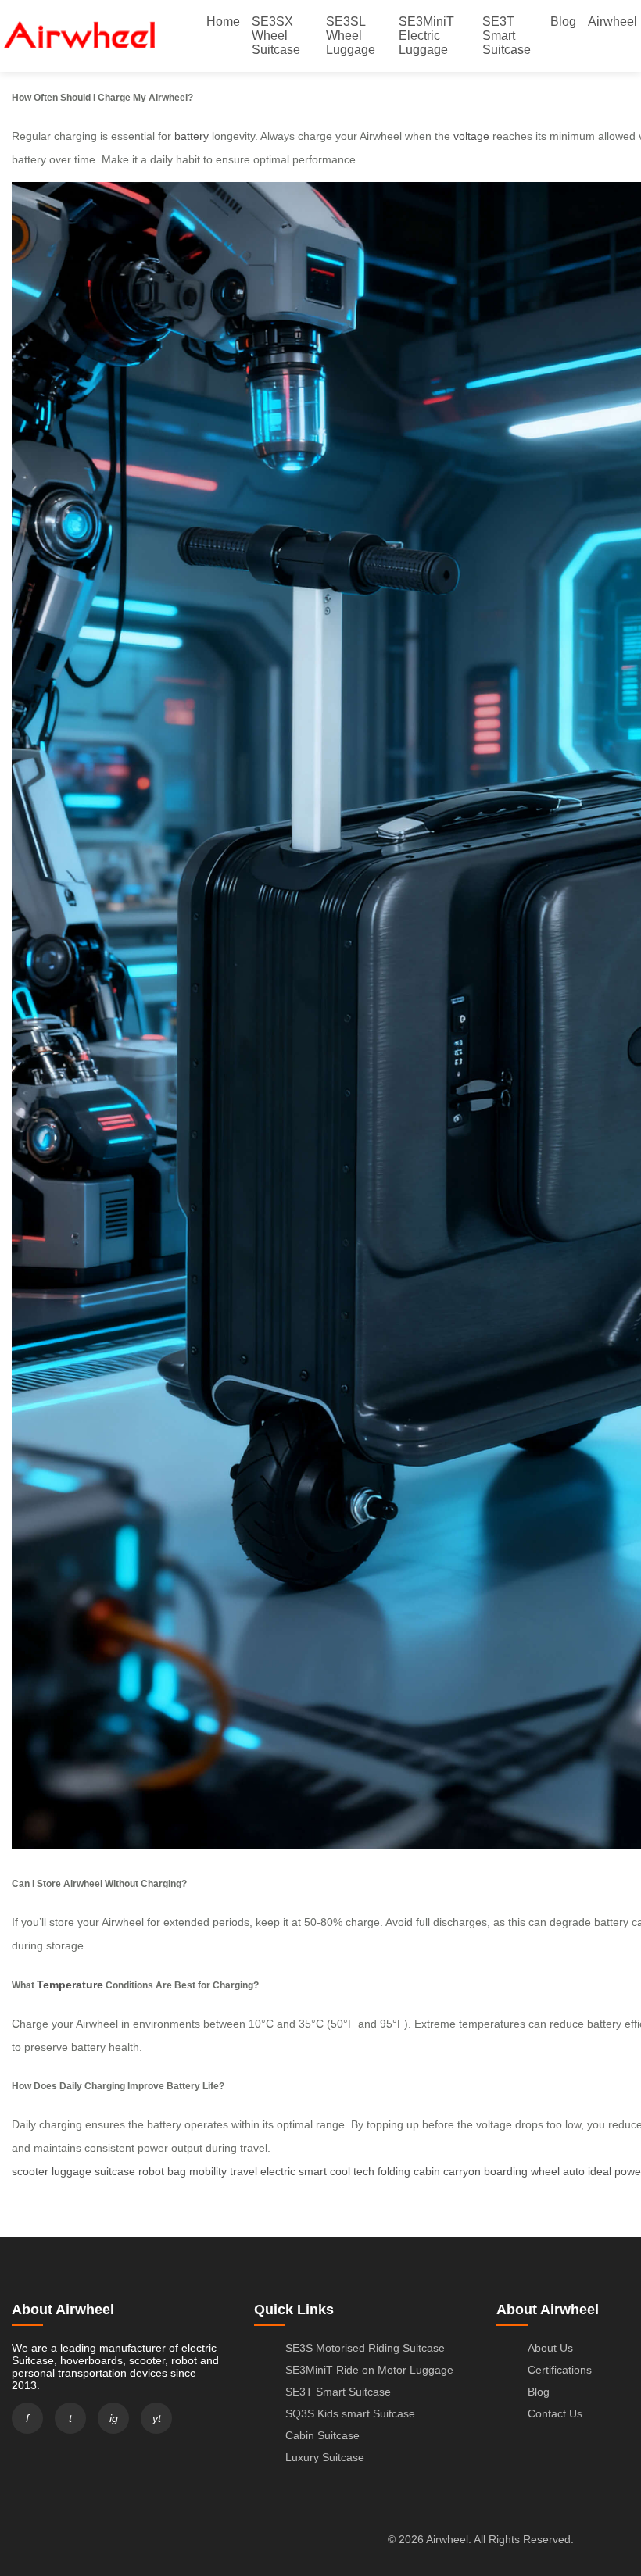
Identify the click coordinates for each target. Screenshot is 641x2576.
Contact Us (555, 2413)
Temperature (70, 1985)
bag (177, 2171)
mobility (208, 2171)
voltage (471, 136)
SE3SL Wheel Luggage (351, 36)
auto (574, 2171)
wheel (545, 2171)
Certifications (560, 2370)
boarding (506, 2171)
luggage (72, 2171)
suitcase (115, 2171)
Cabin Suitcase (322, 2435)
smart (313, 2171)
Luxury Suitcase (325, 2457)
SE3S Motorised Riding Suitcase (365, 2348)
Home (223, 21)
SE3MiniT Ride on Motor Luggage (369, 2370)
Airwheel (612, 21)
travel (244, 2171)
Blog (563, 21)
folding (394, 2171)
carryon (462, 2171)
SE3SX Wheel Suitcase (276, 36)
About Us (550, 2348)
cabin (427, 2171)
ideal (600, 2171)
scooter (30, 2171)
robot (151, 2171)
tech (364, 2171)
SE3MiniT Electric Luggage (426, 36)
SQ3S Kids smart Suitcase (350, 2413)
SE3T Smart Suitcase (507, 36)
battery (192, 136)
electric (278, 2171)
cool (340, 2171)
